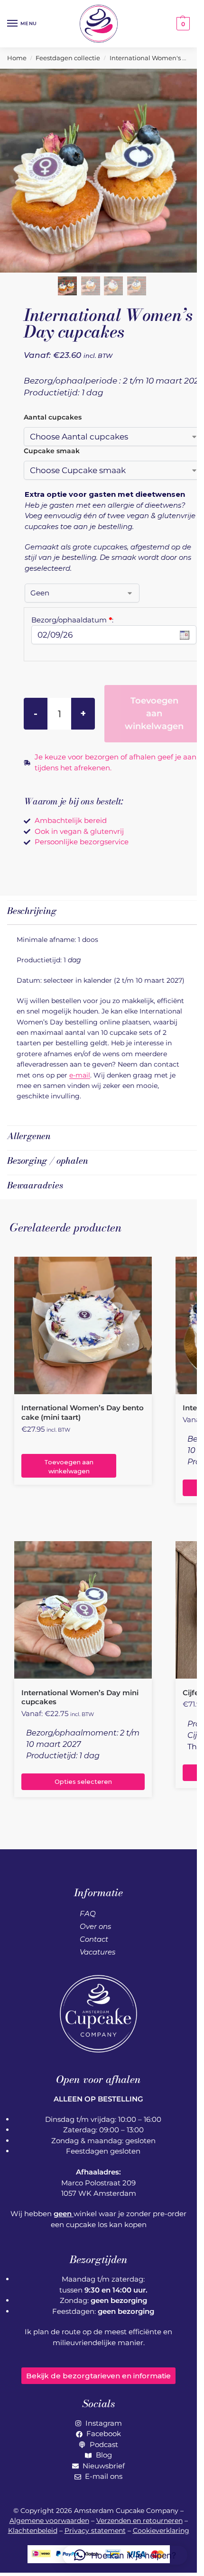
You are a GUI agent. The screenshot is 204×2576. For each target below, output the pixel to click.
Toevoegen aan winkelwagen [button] (69, 1467)
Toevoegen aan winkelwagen (154, 713)
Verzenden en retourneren (139, 2521)
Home (17, 58)
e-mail (80, 1075)
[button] (182, 24)
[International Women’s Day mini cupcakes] (83, 1610)
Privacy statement (95, 2530)
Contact (94, 1939)
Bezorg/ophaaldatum (72, 620)
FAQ (88, 1914)
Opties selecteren (83, 1782)
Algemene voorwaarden (49, 2521)
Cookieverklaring (161, 2530)
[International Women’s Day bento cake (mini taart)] (83, 1325)
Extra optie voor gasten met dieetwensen (105, 494)
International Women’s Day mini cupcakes (80, 1697)
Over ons (95, 1926)
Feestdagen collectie (68, 58)
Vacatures (97, 1952)
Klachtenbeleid (33, 2530)
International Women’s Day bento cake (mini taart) (83, 1412)
